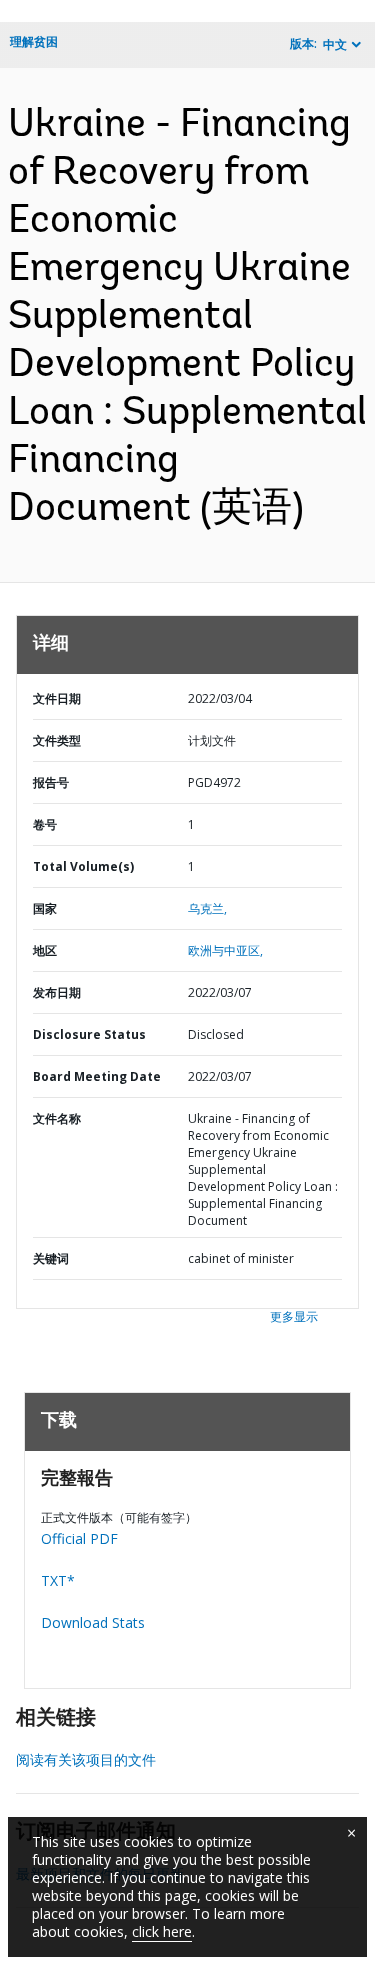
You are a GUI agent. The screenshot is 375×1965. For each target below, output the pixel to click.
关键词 (51, 1258)
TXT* (58, 1580)
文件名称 (57, 1118)
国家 (45, 908)
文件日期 (57, 698)
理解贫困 (34, 41)
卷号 (45, 824)
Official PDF (79, 1538)
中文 (335, 44)
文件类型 (57, 740)
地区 (45, 950)
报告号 (51, 782)
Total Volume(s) (83, 866)
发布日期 (57, 992)
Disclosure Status (89, 1034)
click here (162, 1931)
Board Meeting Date (97, 1076)
